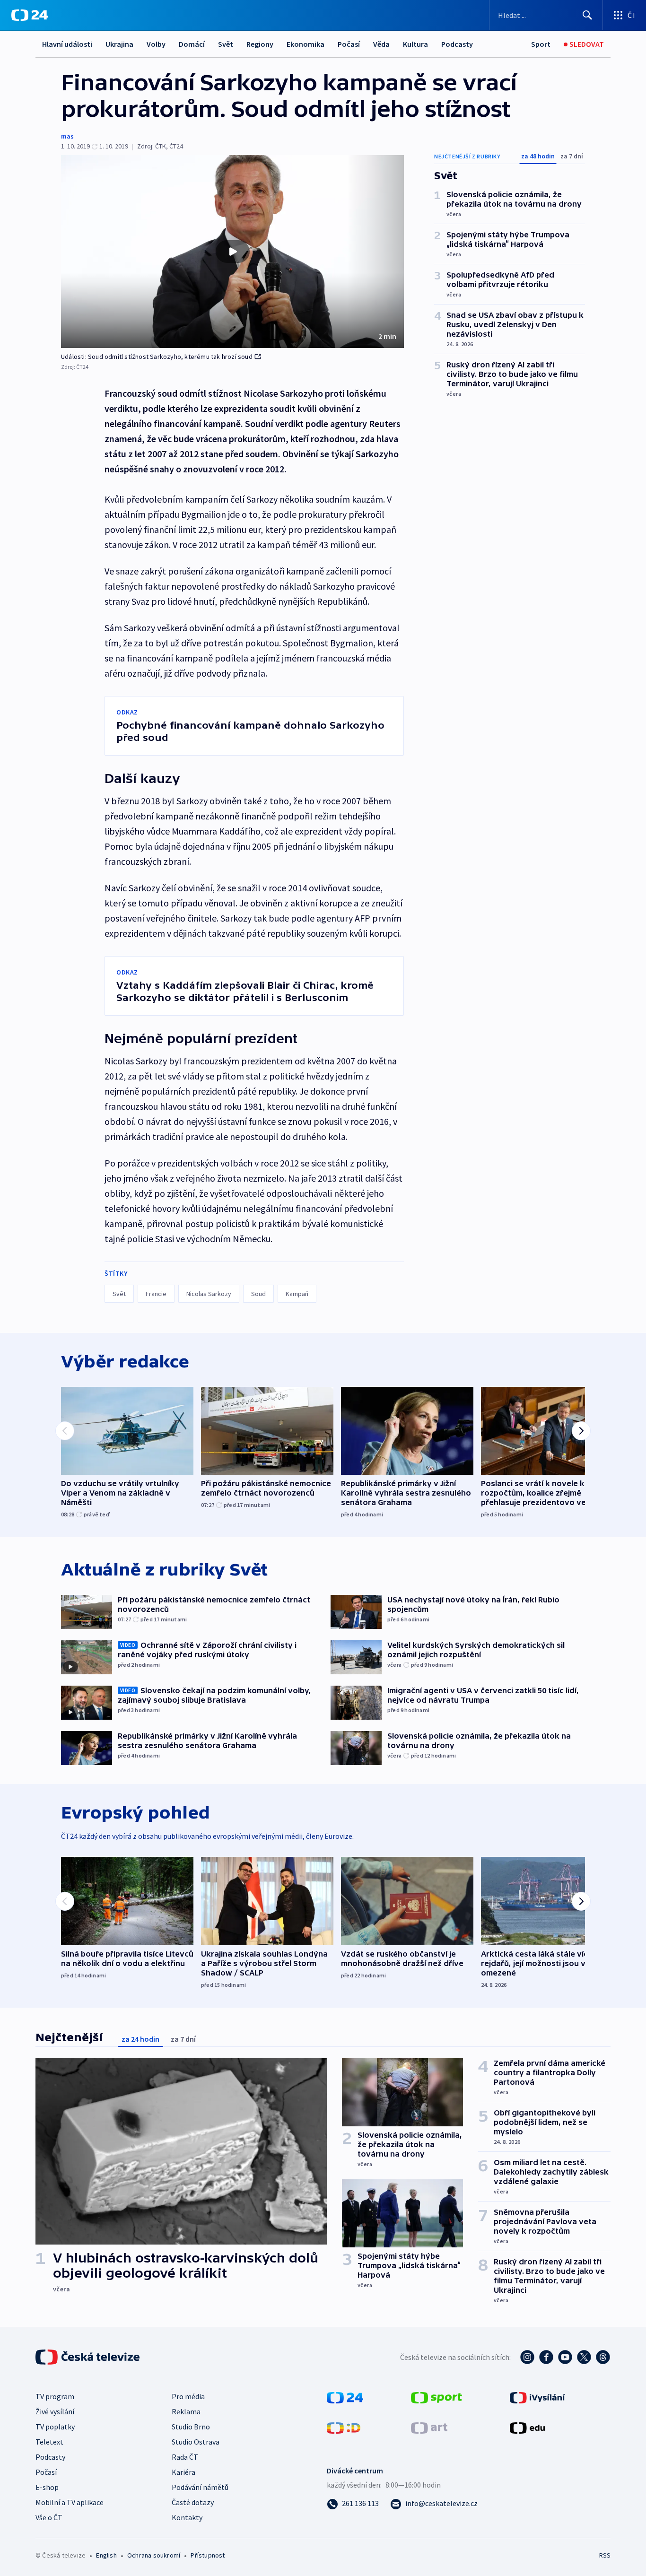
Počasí (349, 44)
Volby (156, 44)
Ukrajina (119, 44)
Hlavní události (67, 44)
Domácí (192, 44)
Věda (381, 44)
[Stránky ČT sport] (436, 2397)
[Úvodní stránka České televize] (88, 2357)
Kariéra (183, 2472)
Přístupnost (208, 2555)
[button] (232, 252)
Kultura (415, 44)
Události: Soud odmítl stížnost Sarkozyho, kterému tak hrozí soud (157, 357)
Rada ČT (185, 2457)
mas (67, 136)
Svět (226, 44)
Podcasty (457, 44)
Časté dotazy (193, 2502)
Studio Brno (191, 2427)
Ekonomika (306, 44)
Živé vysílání (55, 2411)
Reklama (186, 2411)
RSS (605, 2555)
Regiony (260, 44)
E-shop (47, 2487)
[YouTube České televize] (565, 2357)
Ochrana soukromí (154, 2555)
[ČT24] (30, 15)
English (106, 2555)
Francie (156, 1294)
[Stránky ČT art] (429, 2427)
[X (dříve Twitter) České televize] (584, 2357)
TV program (55, 2396)
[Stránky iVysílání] (537, 2397)
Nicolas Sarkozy (209, 1294)
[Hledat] (587, 15)
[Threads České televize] (603, 2357)
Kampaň (297, 1294)
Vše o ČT (49, 2517)
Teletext (49, 2442)
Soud (258, 1294)
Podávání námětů (200, 2487)
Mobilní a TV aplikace (70, 2502)
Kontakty (187, 2517)
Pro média (188, 2396)
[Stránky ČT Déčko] (344, 2427)
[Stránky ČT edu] (527, 2427)
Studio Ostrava (196, 2442)
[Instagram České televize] (527, 2357)
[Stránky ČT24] (345, 2397)
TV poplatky (55, 2427)
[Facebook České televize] (546, 2357)
